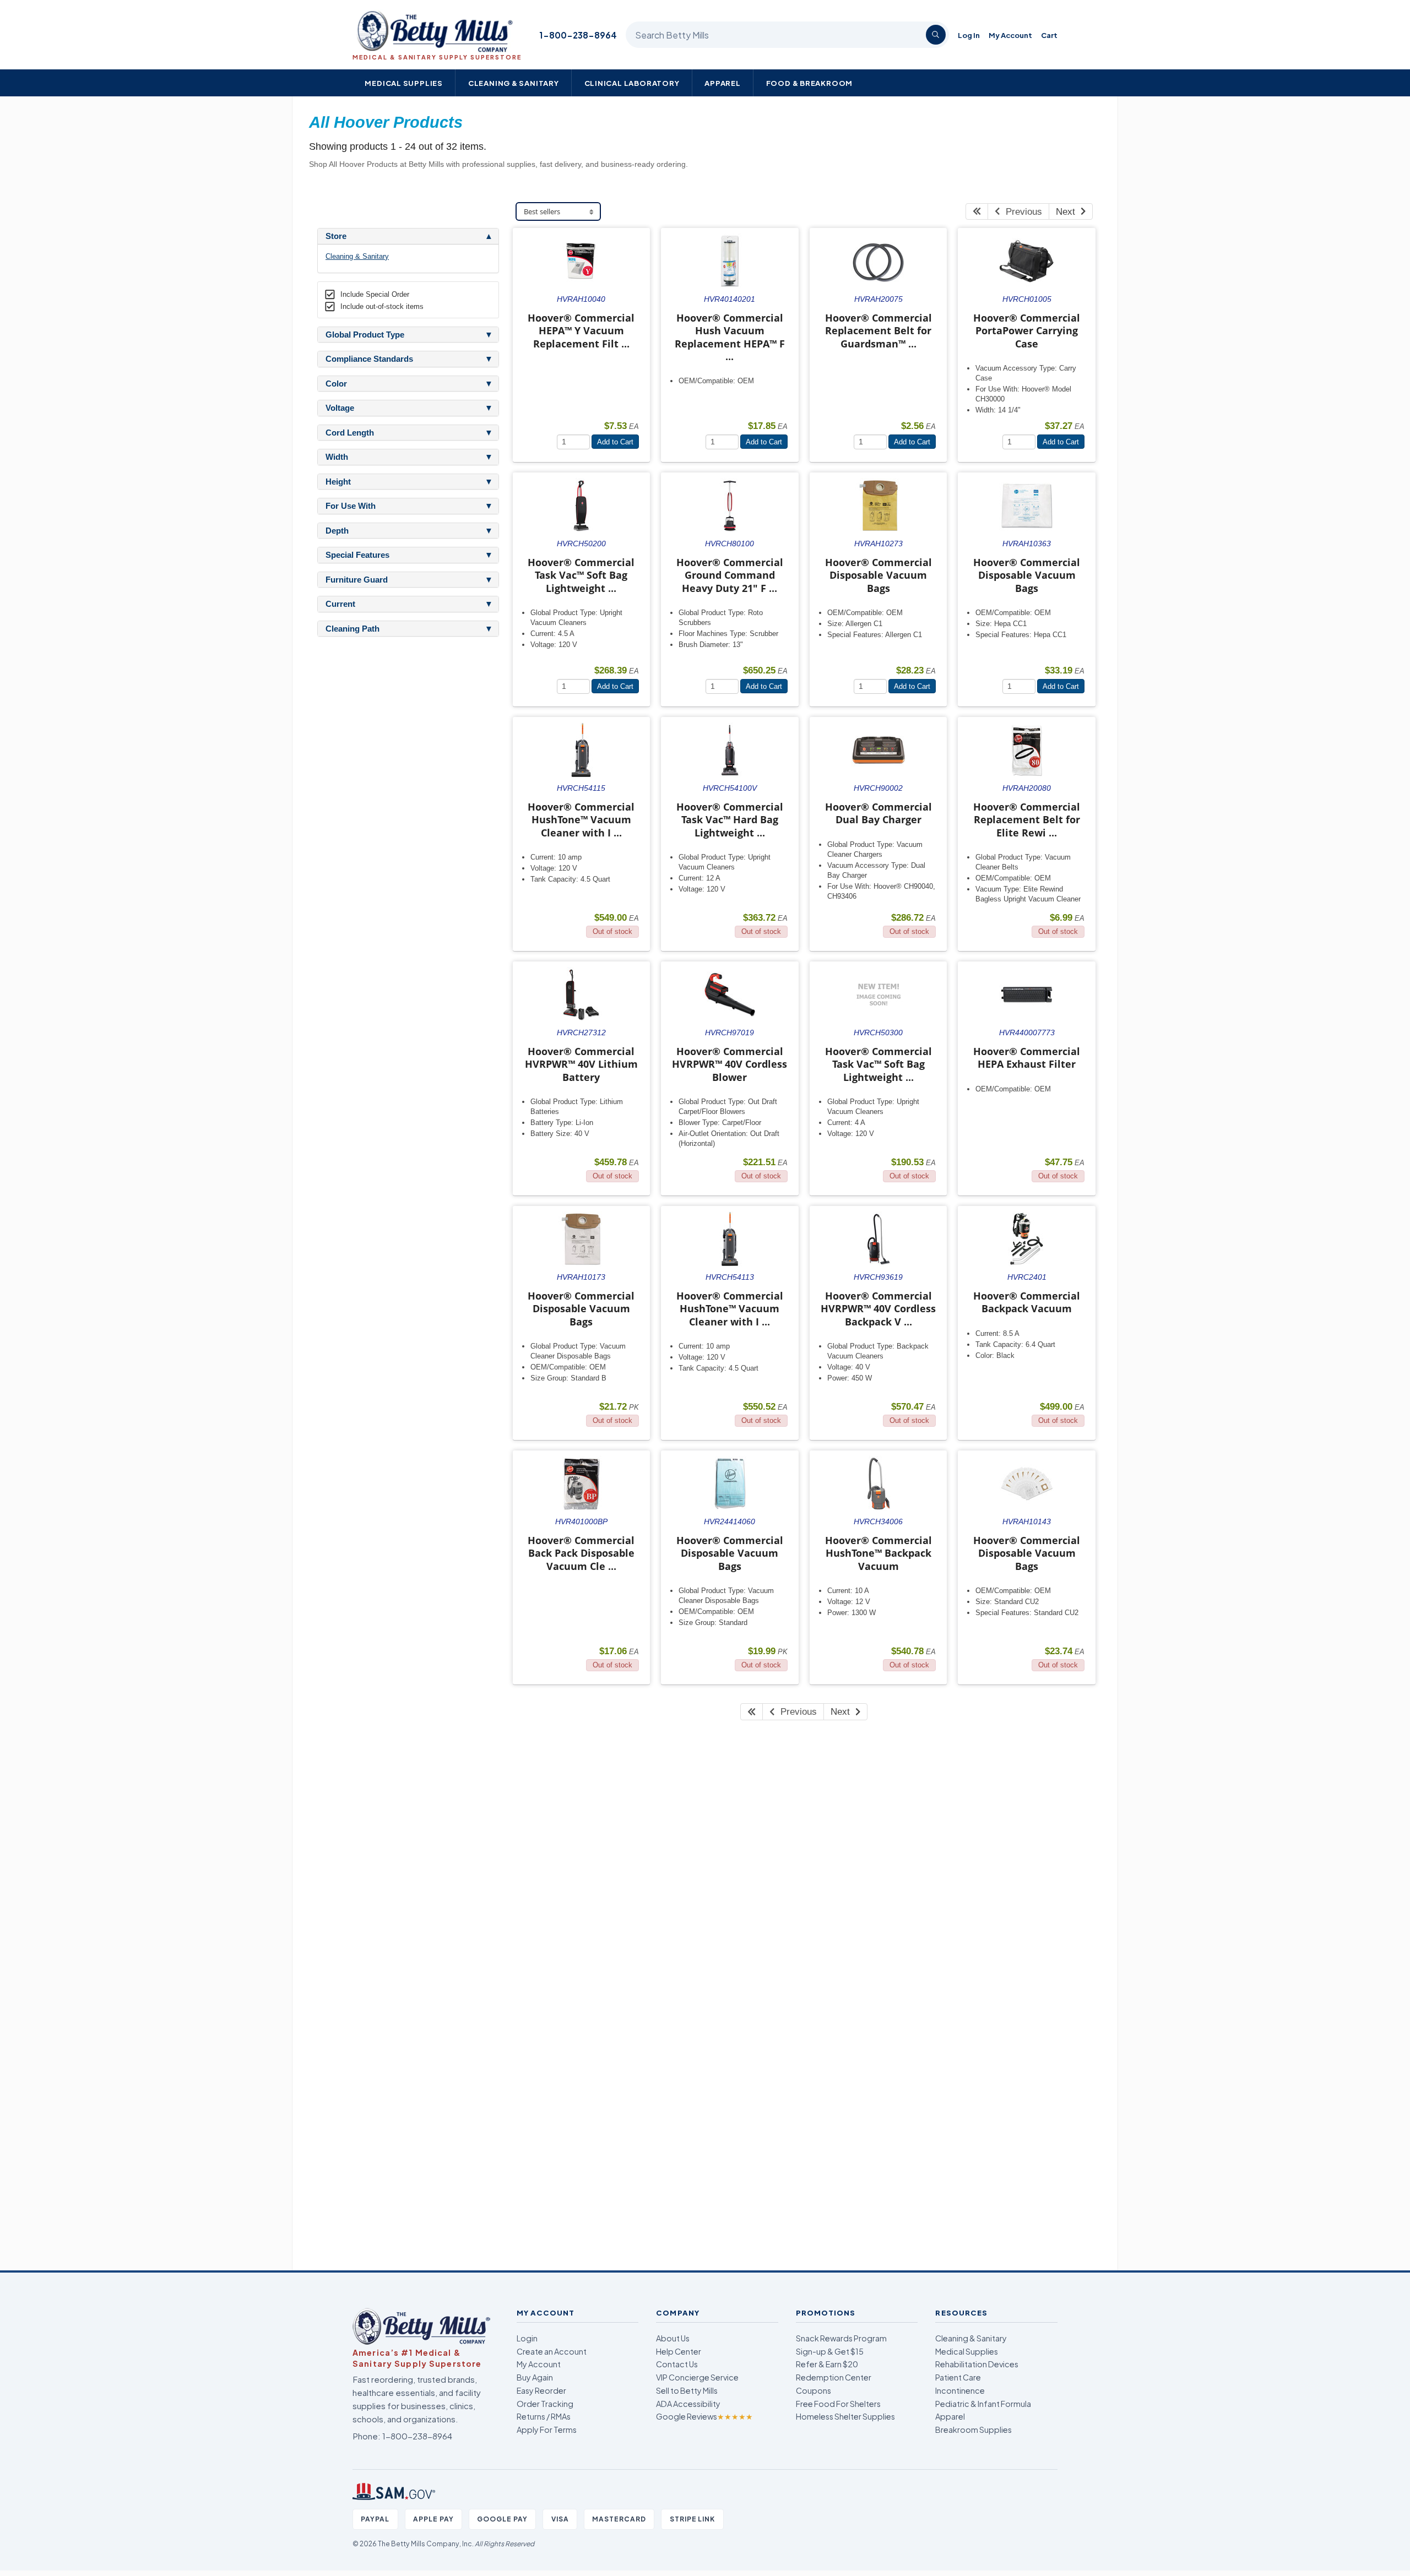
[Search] (936, 35)
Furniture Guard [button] (357, 580)
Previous (1021, 212)
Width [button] (337, 457)
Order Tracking (545, 2404)
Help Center (679, 2351)
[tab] (408, 236)
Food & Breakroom (810, 83)
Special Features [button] (357, 555)
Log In (969, 35)
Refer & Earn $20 (827, 2364)
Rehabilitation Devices (977, 2364)
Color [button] (336, 384)
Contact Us (677, 2364)
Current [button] (340, 604)
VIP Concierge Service (697, 2377)
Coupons (814, 2390)
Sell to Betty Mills (687, 2390)
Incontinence (960, 2390)
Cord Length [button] (350, 433)
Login (527, 2338)
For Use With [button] (351, 506)
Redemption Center (834, 2377)
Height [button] (338, 482)
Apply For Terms (547, 2430)
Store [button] (336, 236)
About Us (673, 2338)
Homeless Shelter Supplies (845, 2416)
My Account (1010, 35)
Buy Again (535, 2377)
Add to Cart (615, 442)
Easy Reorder (541, 2390)
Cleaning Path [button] (352, 629)
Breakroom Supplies (974, 2430)
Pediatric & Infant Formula (983, 2404)
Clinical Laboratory (632, 83)
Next (1068, 212)
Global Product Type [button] (365, 335)
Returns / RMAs (544, 2416)
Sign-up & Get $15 (830, 2351)
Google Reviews (704, 2416)
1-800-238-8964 (578, 35)
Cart (1049, 35)
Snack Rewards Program (841, 2338)
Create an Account (552, 2351)
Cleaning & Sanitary (514, 83)
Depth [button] (337, 531)
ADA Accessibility (688, 2404)
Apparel (723, 83)
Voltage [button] (340, 408)
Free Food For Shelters (838, 2404)
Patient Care (958, 2377)
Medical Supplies (404, 83)
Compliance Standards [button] (369, 359)
